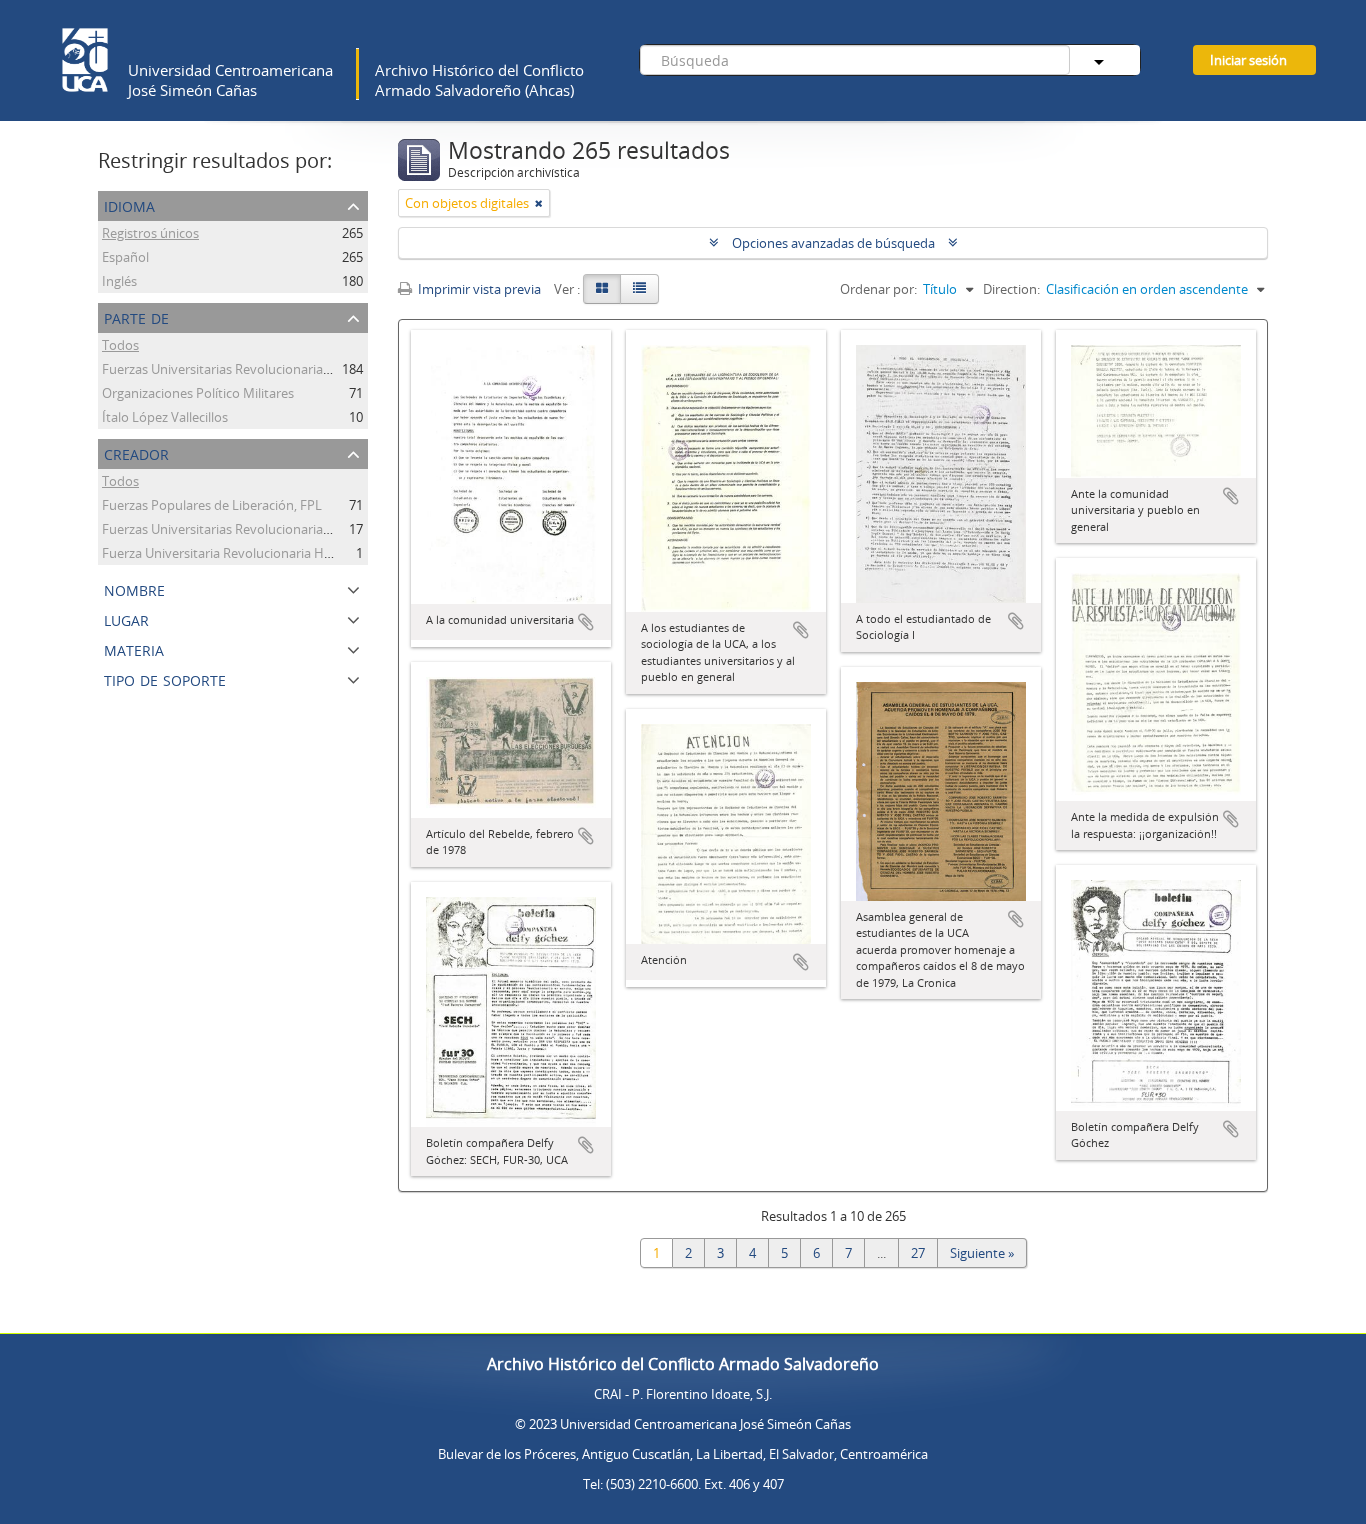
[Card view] (602, 289)
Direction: (1011, 289)
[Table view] (639, 289)
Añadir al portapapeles (586, 622)
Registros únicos (150, 233)
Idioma (129, 204)
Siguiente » (982, 1253)
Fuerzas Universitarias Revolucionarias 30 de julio (247, 369)
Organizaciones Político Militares (198, 393)
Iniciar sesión (1248, 60)
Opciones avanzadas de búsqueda (833, 243)
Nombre (134, 588)
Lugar (126, 618)
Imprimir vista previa (478, 289)
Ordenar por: (878, 289)
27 (918, 1253)
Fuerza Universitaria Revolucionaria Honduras (238, 553)
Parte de (136, 316)
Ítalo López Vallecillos (165, 417)
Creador (136, 452)
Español (125, 257)
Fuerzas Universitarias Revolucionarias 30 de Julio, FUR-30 (271, 529)
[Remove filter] (539, 203)
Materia (134, 648)
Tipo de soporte (165, 678)
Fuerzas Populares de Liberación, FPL (212, 505)
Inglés (119, 281)
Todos (120, 345)
